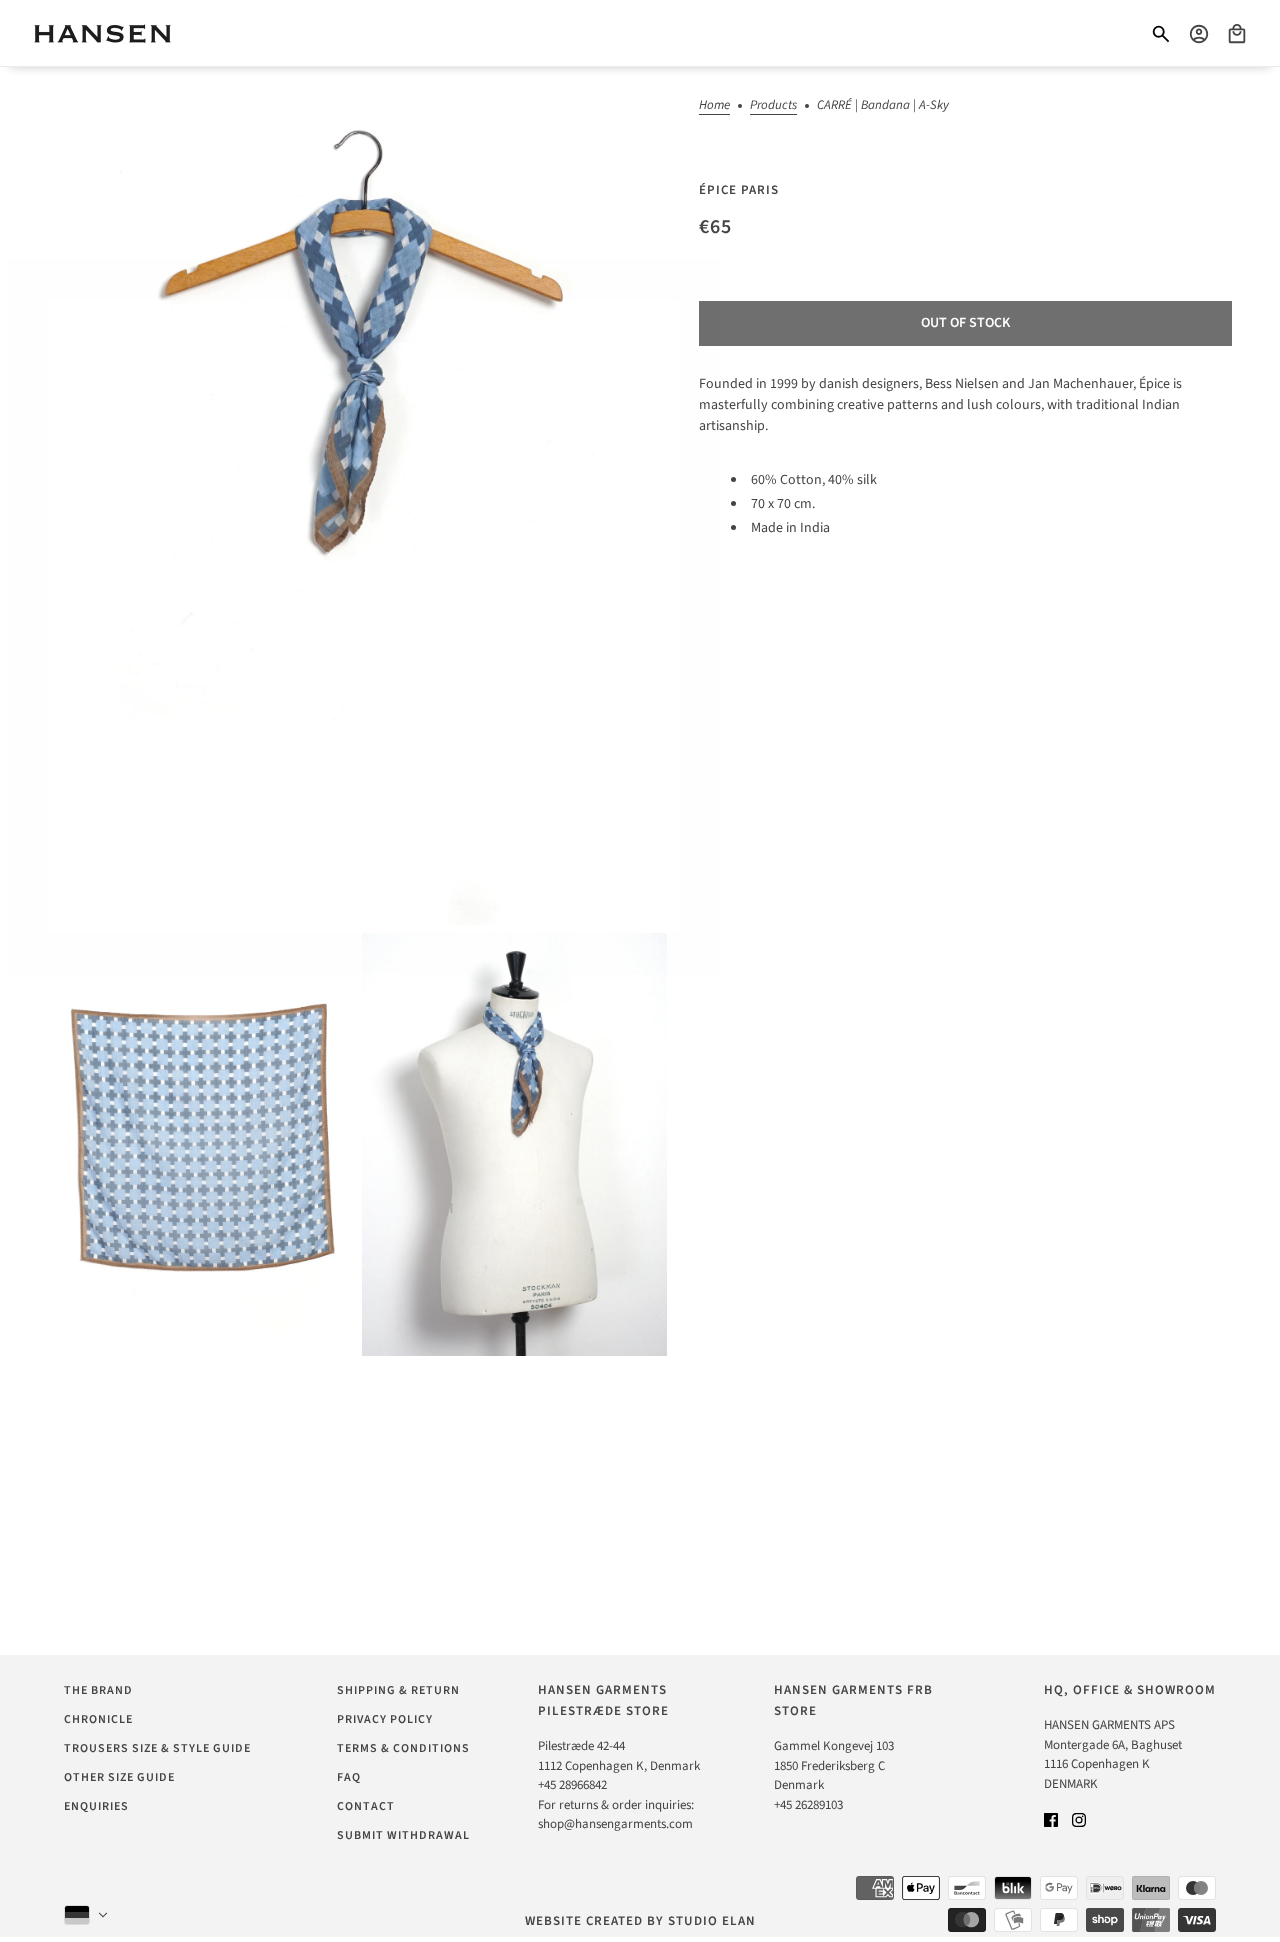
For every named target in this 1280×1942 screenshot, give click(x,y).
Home (714, 106)
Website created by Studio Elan (640, 1921)
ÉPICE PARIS (739, 190)
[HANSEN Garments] (102, 33)
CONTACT (366, 1806)
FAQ (349, 1777)
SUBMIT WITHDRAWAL (403, 1835)
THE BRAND (98, 1690)
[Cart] (1237, 34)
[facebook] (1051, 1819)
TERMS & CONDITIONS (403, 1748)
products (773, 106)
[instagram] (1079, 1819)
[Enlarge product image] (357, 496)
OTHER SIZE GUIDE (119, 1777)
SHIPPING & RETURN (398, 1690)
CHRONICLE (98, 1719)
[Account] (1199, 34)
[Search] (1161, 34)
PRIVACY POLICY (385, 1719)
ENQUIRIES (96, 1806)
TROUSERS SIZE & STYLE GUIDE (157, 1748)
